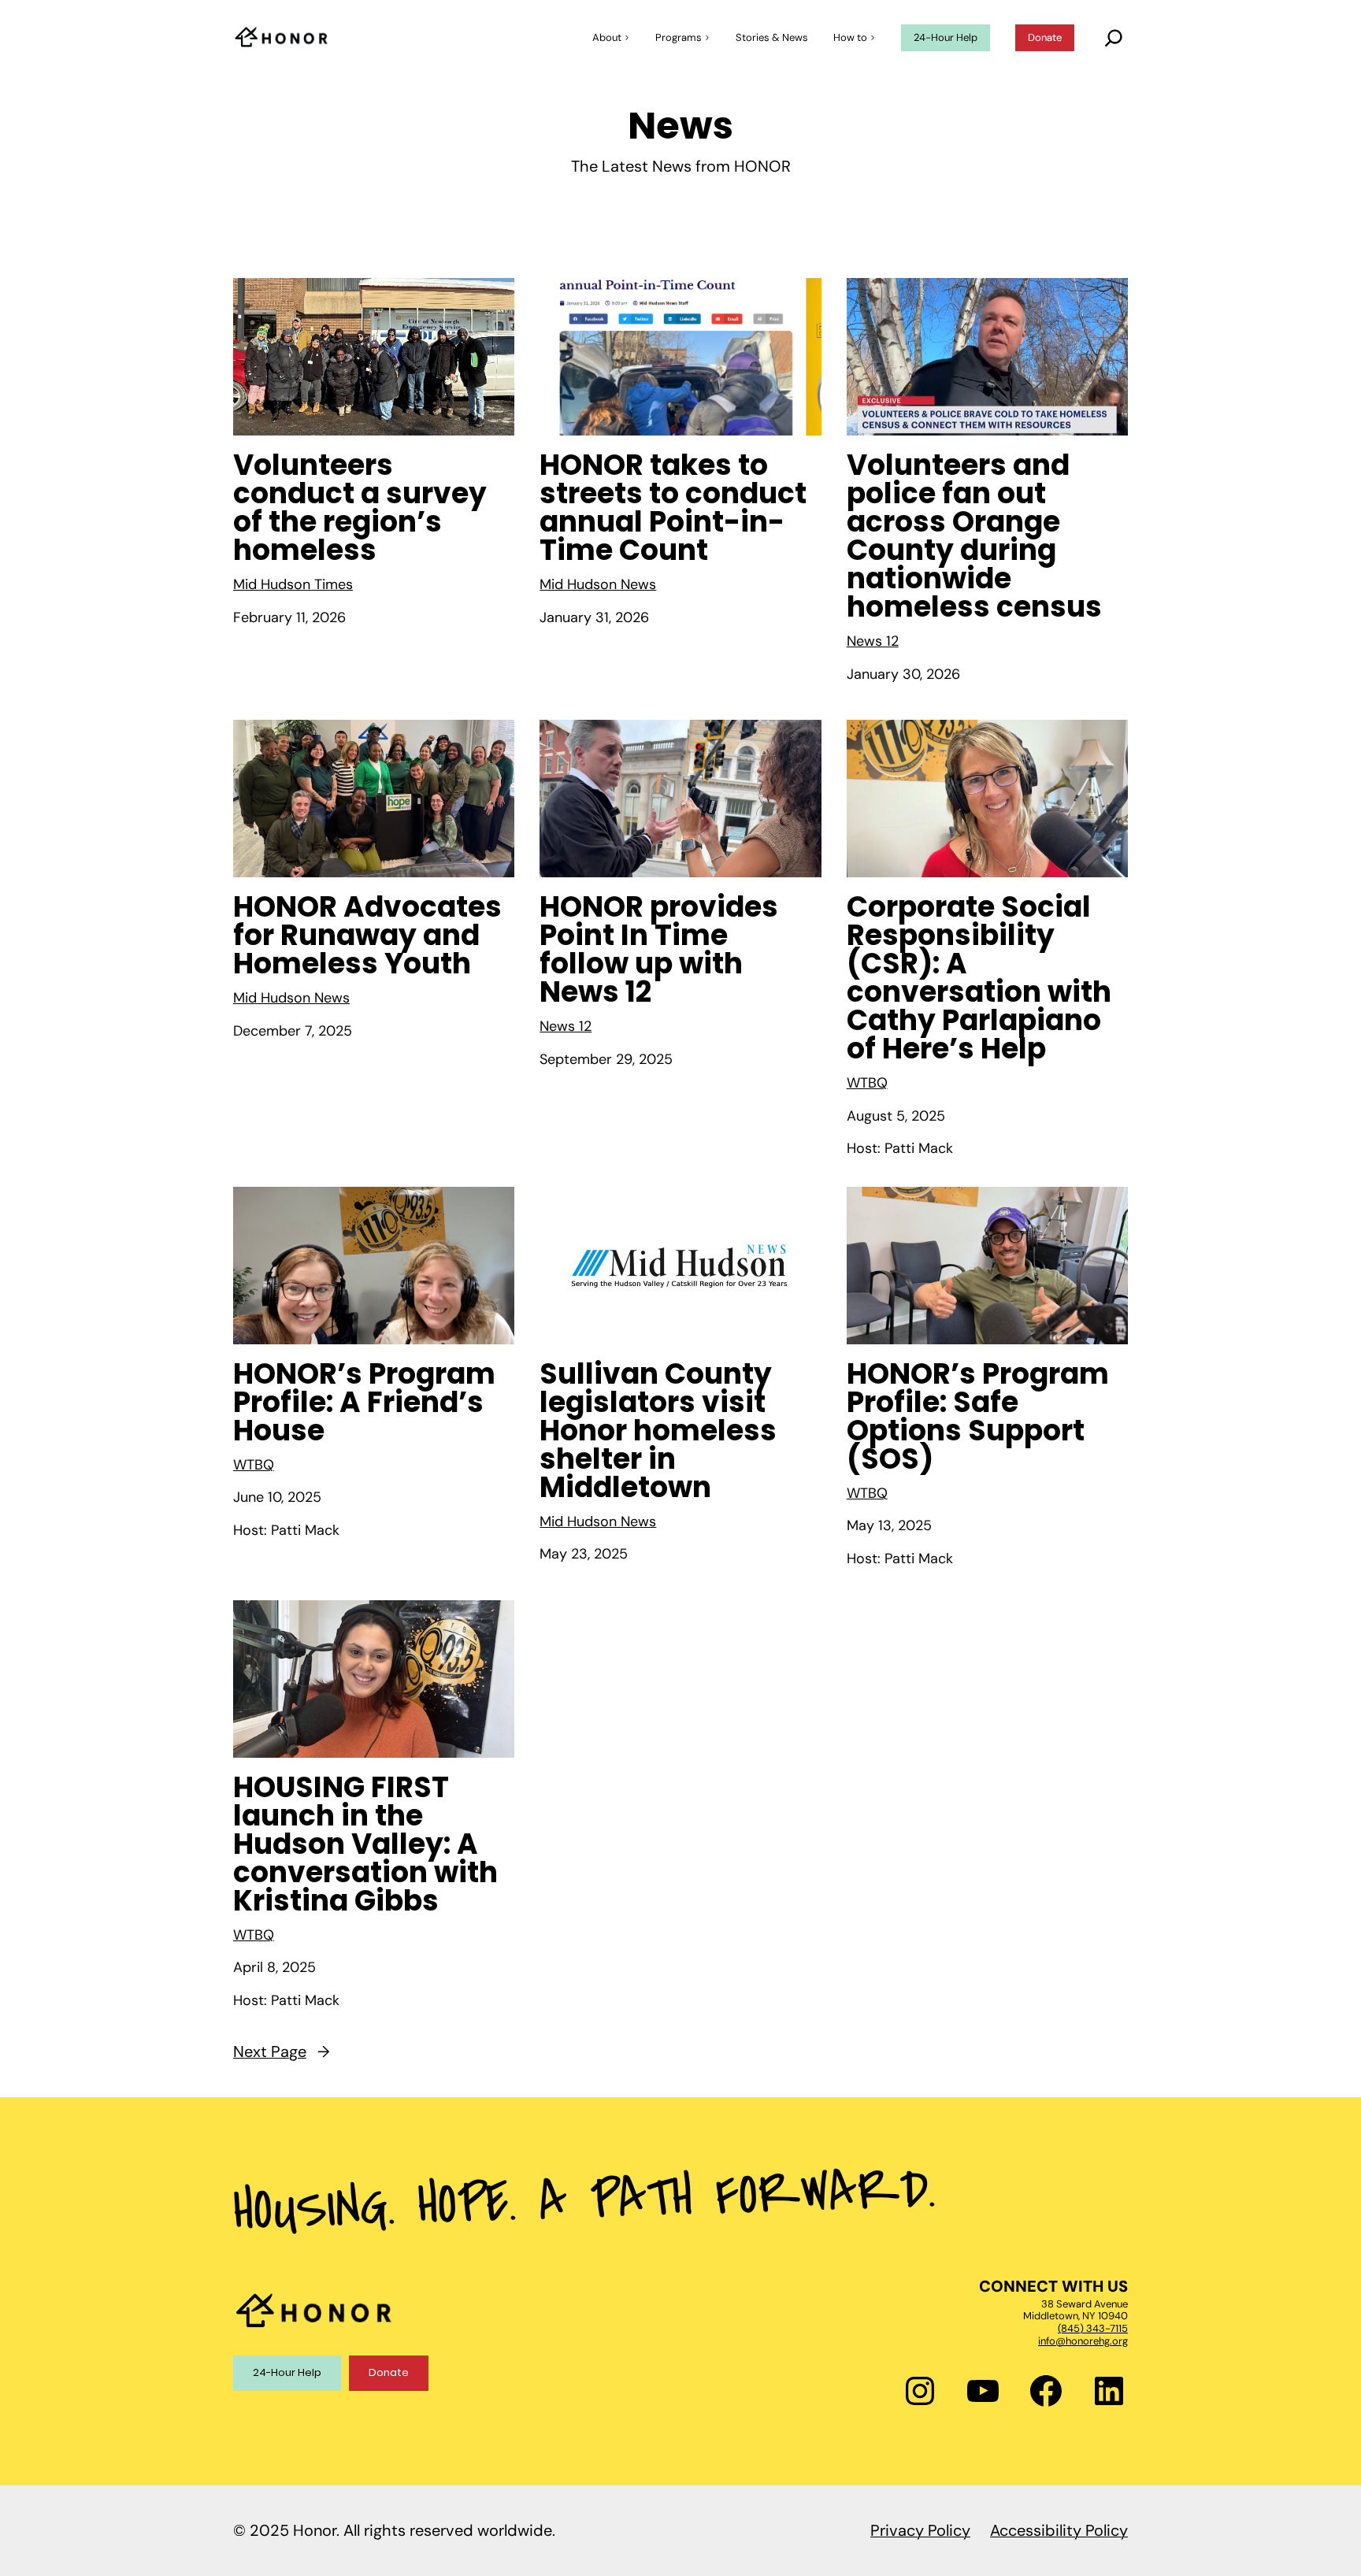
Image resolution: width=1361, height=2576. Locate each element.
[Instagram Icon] (920, 2391)
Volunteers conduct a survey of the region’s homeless (360, 508)
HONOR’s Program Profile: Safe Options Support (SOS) (978, 1417)
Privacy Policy (920, 2530)
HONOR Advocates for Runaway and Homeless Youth (367, 936)
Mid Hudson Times (293, 584)
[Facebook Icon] (1046, 2391)
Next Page (282, 2052)
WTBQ (867, 1083)
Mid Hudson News (598, 584)
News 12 (873, 641)
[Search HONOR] (1114, 38)
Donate (389, 2372)
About (607, 37)
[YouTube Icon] (983, 2391)
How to (850, 37)
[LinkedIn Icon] (1109, 2391)
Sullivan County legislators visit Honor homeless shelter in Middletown (658, 1431)
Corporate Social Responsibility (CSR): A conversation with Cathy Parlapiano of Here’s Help (979, 978)
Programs (679, 37)
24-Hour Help (287, 2372)
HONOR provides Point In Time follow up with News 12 (659, 950)
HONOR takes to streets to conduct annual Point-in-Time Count (673, 508)
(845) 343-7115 (1093, 2328)
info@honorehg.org (1083, 2341)
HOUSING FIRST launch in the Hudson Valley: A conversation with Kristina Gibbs (365, 1844)
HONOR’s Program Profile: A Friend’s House (364, 1403)
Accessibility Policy (1059, 2530)
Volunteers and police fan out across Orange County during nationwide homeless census (974, 536)
